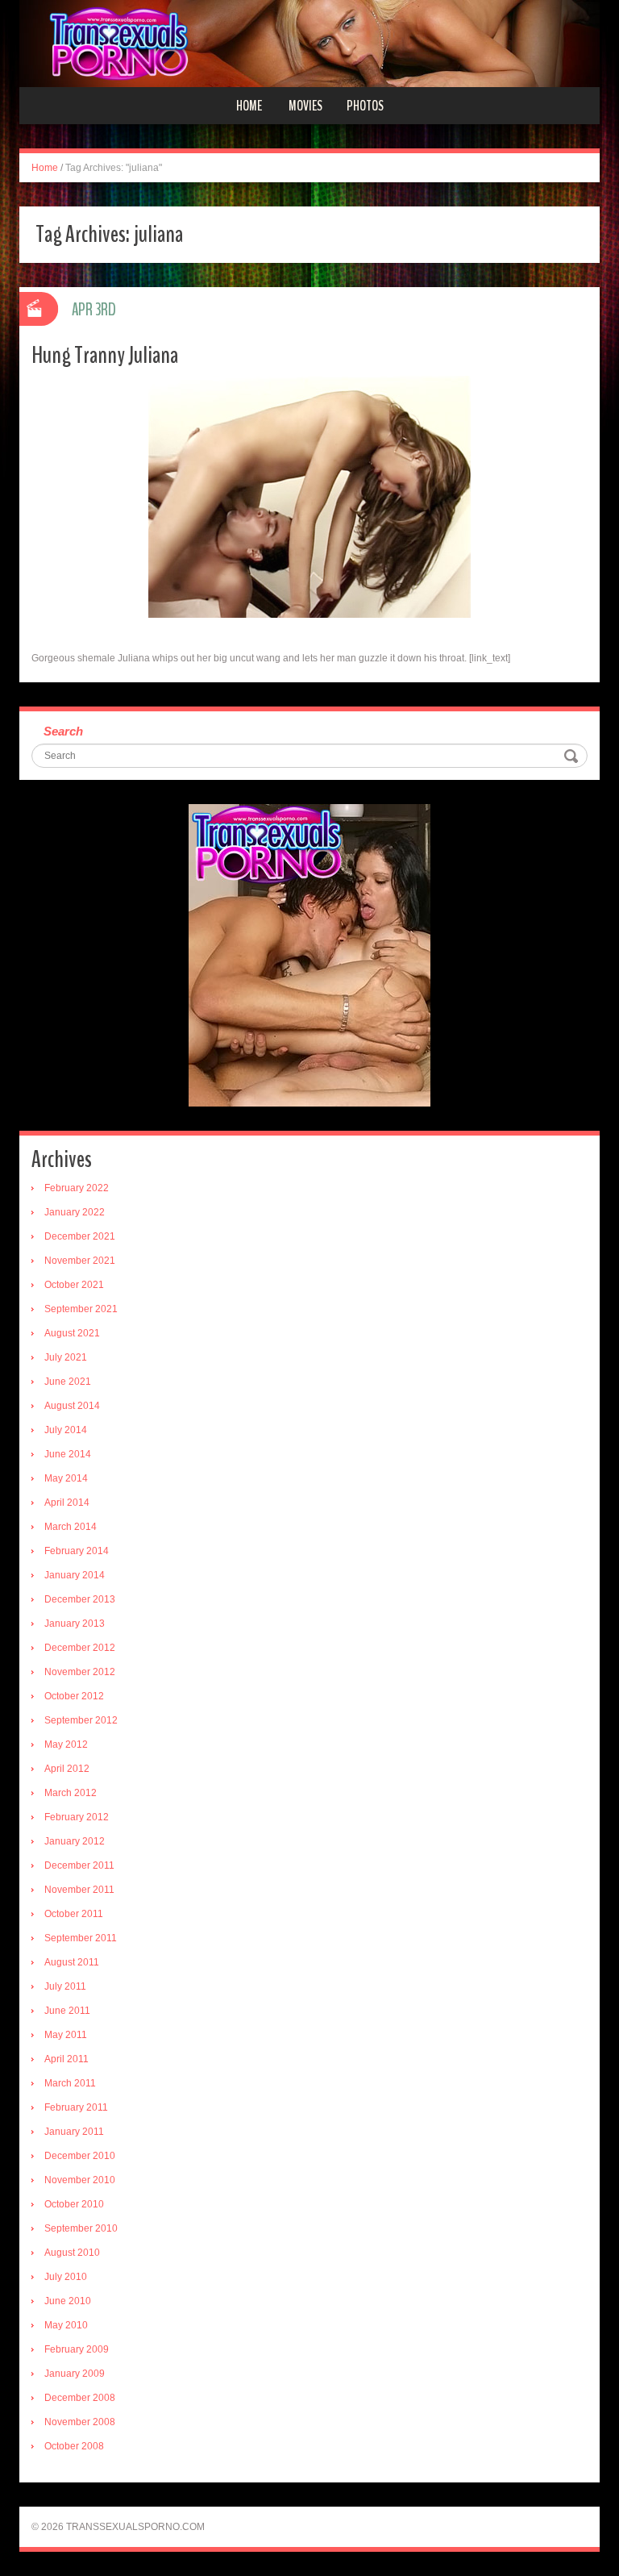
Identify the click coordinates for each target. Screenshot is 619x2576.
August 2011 (72, 1962)
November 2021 (80, 1261)
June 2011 (67, 2011)
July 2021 (66, 1357)
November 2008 (80, 2422)
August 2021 (72, 1333)
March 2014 (71, 1527)
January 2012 (75, 1841)
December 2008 (80, 2398)
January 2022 (75, 1212)
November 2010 (80, 2180)
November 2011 (79, 1890)
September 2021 (81, 1309)
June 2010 (68, 2301)
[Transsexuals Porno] (309, 43)
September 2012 (81, 1720)
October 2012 (74, 1696)
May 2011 (66, 2035)
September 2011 (81, 1938)
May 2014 (66, 1478)
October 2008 (74, 2446)
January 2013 (75, 1624)
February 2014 (77, 1551)
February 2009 (77, 2349)
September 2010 (81, 2228)
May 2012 (66, 1744)
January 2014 (75, 1575)
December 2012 (80, 1648)
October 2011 (74, 1914)
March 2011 (70, 2083)
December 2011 (79, 1865)
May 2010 (66, 2325)
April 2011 (66, 2059)
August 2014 (72, 1406)
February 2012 (77, 1817)
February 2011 (76, 2107)
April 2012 (67, 1769)
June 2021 (68, 1382)
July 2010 (66, 2277)
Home (249, 106)
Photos (365, 106)
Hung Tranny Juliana (105, 355)
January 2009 (75, 2374)
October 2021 (74, 1285)
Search (63, 731)
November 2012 (80, 1672)
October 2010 (74, 2204)
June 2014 (68, 1454)
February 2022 (77, 1188)
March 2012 (71, 1793)
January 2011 (74, 2132)
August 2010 (72, 2253)
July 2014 (66, 1430)
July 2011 (65, 1986)
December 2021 (80, 1236)
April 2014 (67, 1503)
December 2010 (80, 2156)
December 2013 (80, 1599)
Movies (305, 106)
